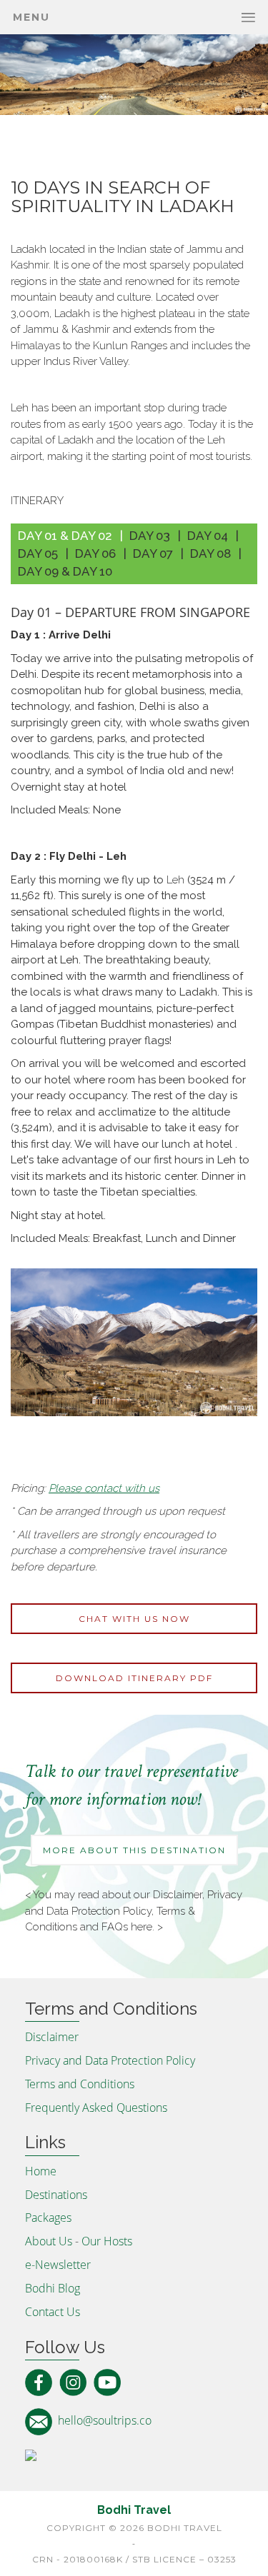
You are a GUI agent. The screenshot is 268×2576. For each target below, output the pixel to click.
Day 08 (210, 553)
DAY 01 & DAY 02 (65, 536)
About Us (49, 2241)
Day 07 (153, 553)
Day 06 (95, 553)
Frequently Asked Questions (96, 2108)
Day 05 (38, 553)
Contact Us (53, 2312)
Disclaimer (178, 1895)
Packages (48, 2217)
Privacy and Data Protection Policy (110, 2060)
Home (41, 2171)
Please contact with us (104, 1488)
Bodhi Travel (134, 2510)
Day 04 (208, 536)
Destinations (56, 2195)
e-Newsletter (58, 2265)
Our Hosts (107, 2241)
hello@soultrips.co (105, 2420)
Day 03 (150, 536)
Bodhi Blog (53, 2288)
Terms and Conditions (80, 2084)
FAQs (115, 1927)
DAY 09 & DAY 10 (65, 571)
